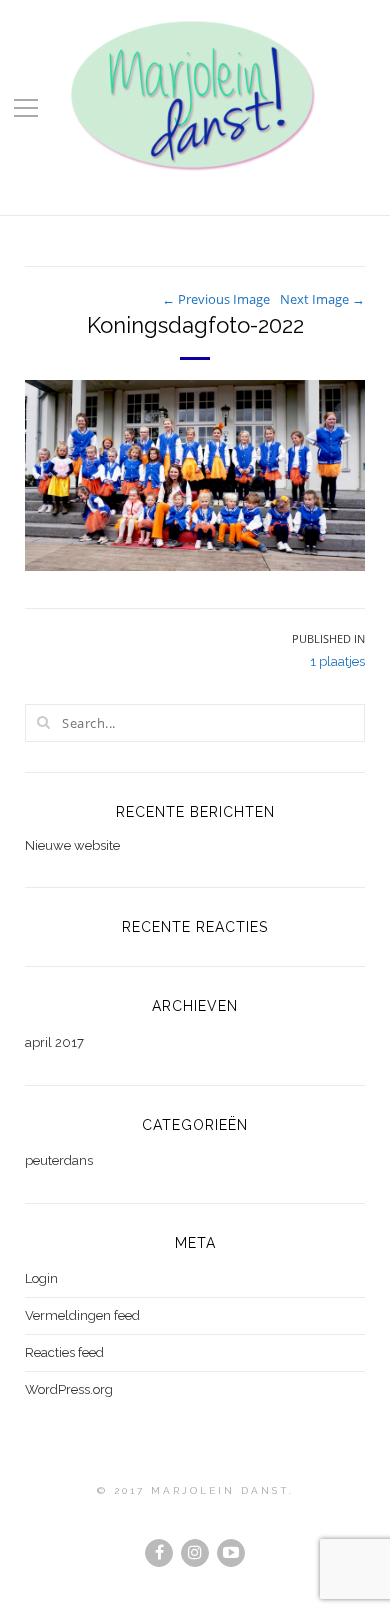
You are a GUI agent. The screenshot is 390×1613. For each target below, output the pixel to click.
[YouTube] (231, 1553)
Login (41, 1278)
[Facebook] (159, 1553)
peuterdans (59, 1160)
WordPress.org (69, 1389)
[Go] (43, 722)
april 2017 (54, 1042)
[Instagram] (195, 1553)
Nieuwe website (72, 845)
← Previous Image (216, 299)
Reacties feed (64, 1352)
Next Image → (322, 299)
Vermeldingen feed (82, 1315)
